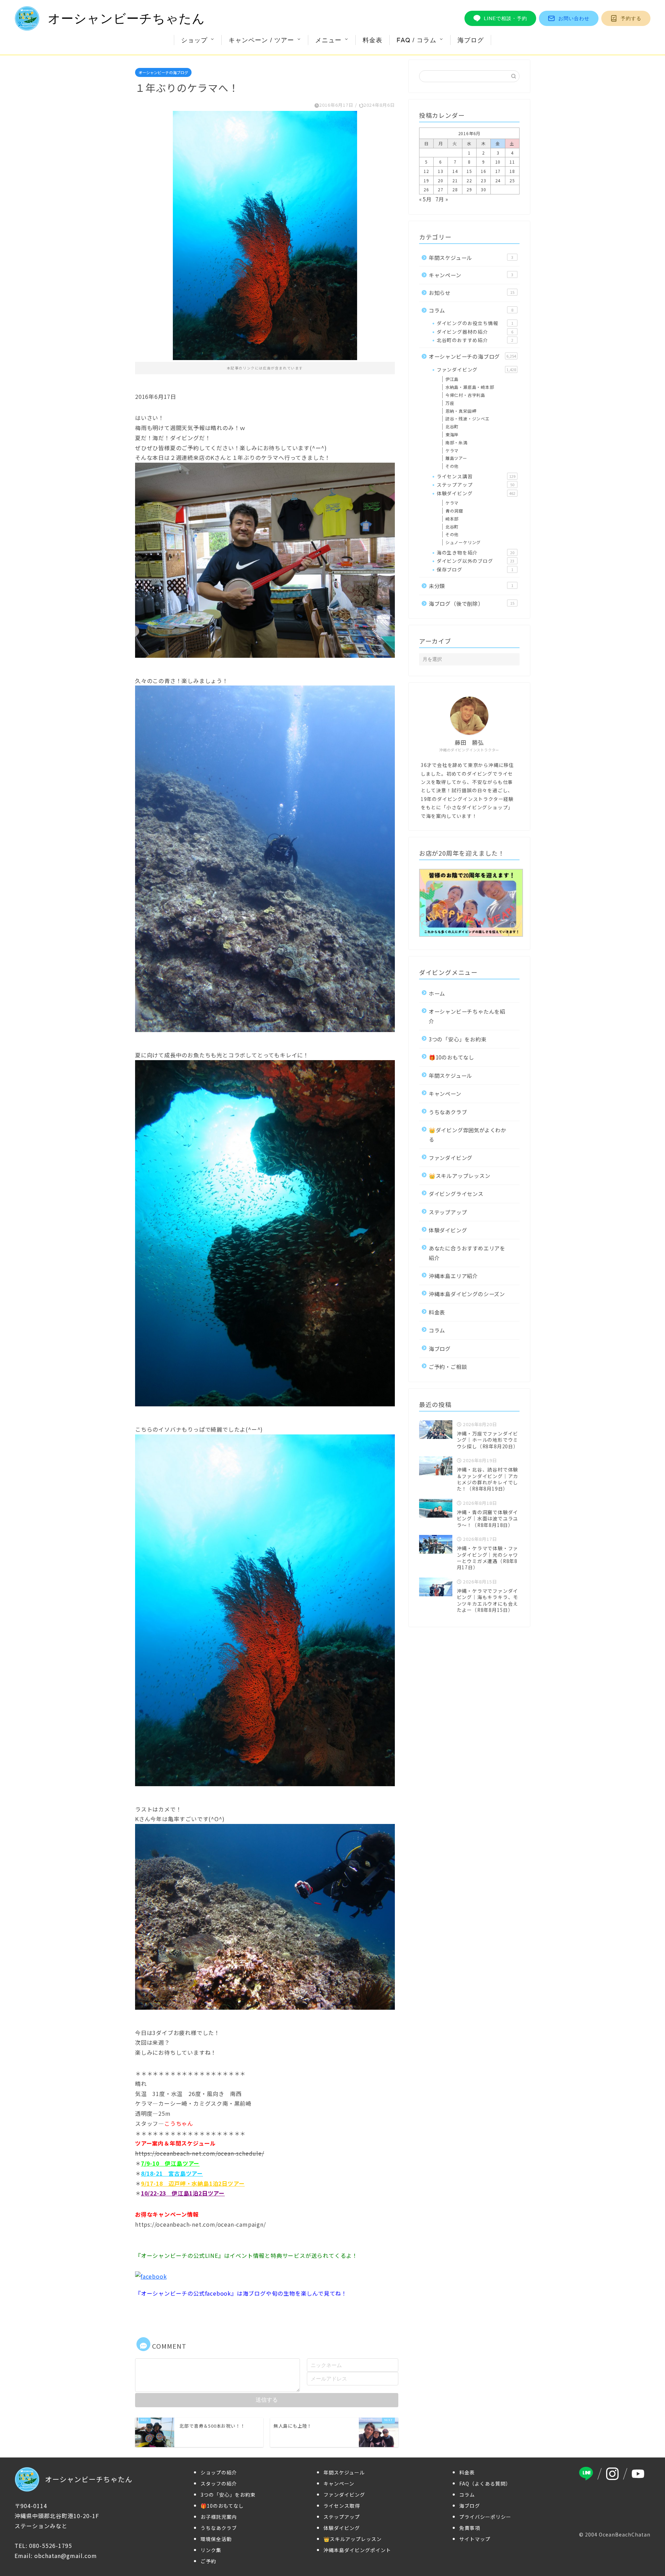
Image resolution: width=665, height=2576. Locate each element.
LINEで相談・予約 (506, 18)
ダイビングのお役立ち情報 (475, 323)
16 (484, 171)
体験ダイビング (476, 493)
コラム (471, 310)
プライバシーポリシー (485, 2517)
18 (512, 171)
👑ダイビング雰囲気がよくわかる (468, 1134)
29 (469, 189)
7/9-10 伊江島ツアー (170, 2163)
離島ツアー (456, 458)
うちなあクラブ (448, 1112)
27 (441, 189)
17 (498, 171)
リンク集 (211, 2550)
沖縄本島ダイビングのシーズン (467, 1294)
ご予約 (208, 2561)
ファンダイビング (476, 369)
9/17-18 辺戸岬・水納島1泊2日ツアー (193, 2183)
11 (512, 162)
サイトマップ (475, 2539)
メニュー (328, 40)
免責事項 (470, 2528)
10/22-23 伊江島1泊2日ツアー (183, 2193)
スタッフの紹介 (219, 2483)
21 (455, 180)
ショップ (194, 40)
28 (455, 189)
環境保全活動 (216, 2539)
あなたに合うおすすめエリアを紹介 (467, 1253)
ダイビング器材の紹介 (475, 332)
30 (484, 189)
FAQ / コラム (416, 40)
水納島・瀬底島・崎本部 (470, 387)
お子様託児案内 (219, 2517)
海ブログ (471, 40)
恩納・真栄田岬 (461, 411)
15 (469, 171)
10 (498, 162)
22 (469, 180)
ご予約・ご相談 (448, 1366)
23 (484, 180)
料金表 (373, 40)
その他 (452, 466)
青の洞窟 (454, 511)
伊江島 (452, 379)
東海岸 (452, 434)
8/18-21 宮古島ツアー (172, 2173)
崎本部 (452, 519)
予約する (631, 18)
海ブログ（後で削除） (472, 603)
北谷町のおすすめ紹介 (475, 340)
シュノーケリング (463, 542)
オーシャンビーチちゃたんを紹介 (467, 1016)
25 (512, 180)
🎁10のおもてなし (451, 1057)
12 (426, 171)
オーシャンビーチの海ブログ (163, 72)
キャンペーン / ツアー (261, 40)
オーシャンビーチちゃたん (126, 19)
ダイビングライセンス (456, 1194)
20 (441, 180)
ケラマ (452, 450)
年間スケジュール (471, 257)
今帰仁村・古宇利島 (465, 395)
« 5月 (425, 199)
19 (426, 180)
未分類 (471, 586)
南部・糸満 (456, 442)
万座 (450, 403)
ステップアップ (476, 484)
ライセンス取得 (342, 2506)
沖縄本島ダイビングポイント (357, 2550)
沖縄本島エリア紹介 (453, 1276)
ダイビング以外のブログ (476, 561)
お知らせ (472, 292)
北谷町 (452, 426)
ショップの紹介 (219, 2472)
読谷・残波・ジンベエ (468, 418)
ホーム (437, 993)
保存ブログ (475, 569)
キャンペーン (471, 275)
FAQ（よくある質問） (485, 2483)
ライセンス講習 (476, 476)
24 (498, 180)
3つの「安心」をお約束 (458, 1039)
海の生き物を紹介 (476, 552)
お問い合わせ (574, 18)
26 (426, 189)
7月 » (442, 199)
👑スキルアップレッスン (460, 1176)
